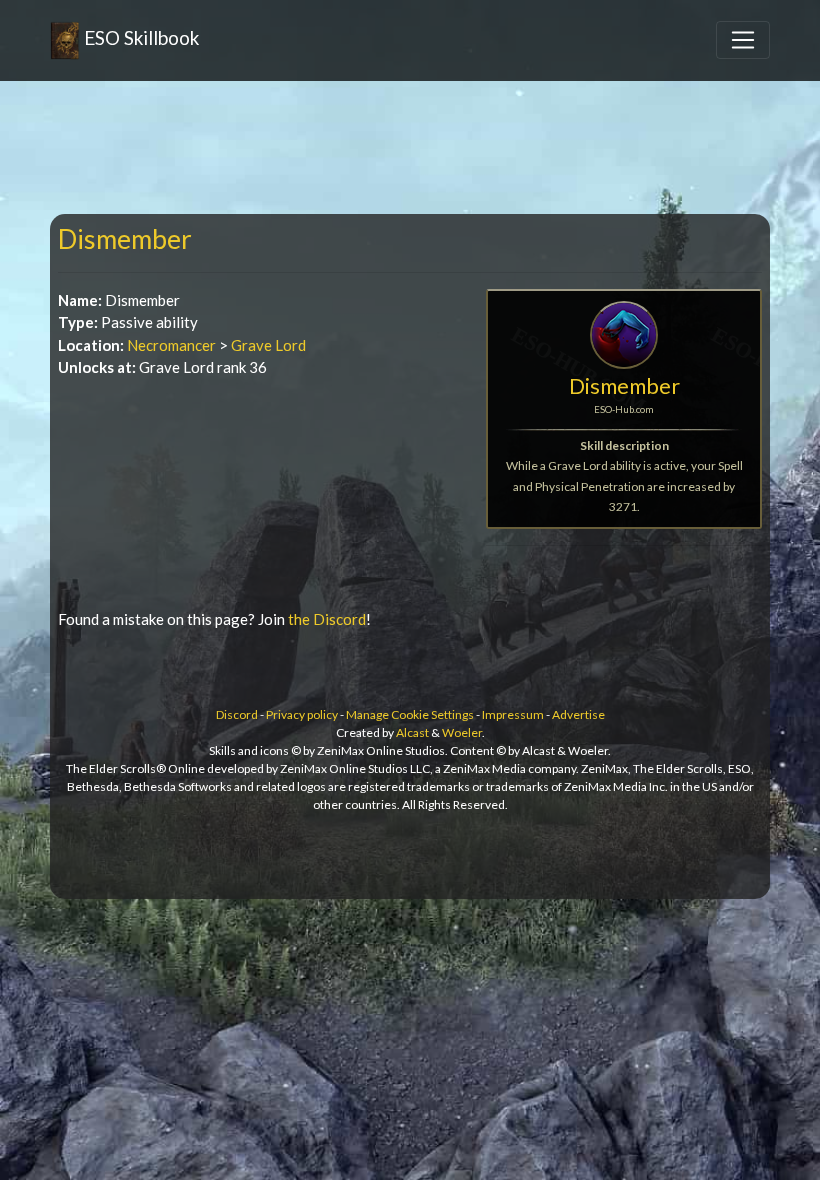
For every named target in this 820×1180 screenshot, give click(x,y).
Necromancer (171, 345)
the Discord (327, 619)
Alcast (412, 732)
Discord (237, 714)
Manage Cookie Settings (410, 714)
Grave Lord (268, 345)
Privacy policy (302, 714)
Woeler (462, 732)
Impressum (513, 714)
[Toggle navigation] (743, 40)
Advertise (578, 714)
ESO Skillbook (139, 37)
